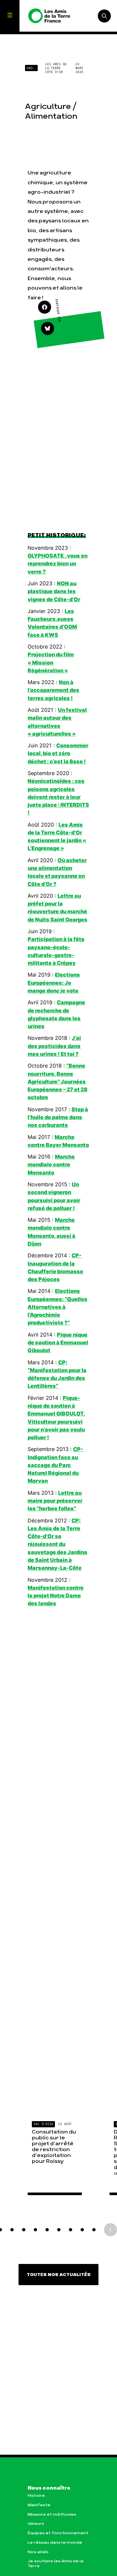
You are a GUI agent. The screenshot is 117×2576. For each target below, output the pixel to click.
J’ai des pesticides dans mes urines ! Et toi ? (54, 1046)
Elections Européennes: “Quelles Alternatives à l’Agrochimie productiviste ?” (58, 1307)
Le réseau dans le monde (55, 2543)
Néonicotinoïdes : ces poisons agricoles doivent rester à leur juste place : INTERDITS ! (58, 797)
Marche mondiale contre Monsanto (51, 1165)
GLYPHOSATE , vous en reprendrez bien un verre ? (58, 564)
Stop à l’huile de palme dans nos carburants (58, 1117)
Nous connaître (49, 2488)
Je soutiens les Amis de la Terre (56, 2563)
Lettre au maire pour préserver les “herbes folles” (55, 1501)
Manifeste (39, 2505)
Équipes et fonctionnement (58, 2533)
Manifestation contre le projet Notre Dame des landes (56, 1596)
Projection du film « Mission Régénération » (51, 662)
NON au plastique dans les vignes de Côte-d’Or (54, 591)
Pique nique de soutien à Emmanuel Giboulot (58, 1343)
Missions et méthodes (52, 2515)
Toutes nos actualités (59, 2275)
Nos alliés (38, 2552)
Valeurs (36, 2524)
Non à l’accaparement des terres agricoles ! (53, 690)
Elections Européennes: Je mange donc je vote (54, 983)
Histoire (36, 2496)
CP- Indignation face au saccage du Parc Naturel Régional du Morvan (55, 1465)
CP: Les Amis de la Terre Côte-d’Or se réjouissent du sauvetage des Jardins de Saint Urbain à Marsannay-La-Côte (58, 1544)
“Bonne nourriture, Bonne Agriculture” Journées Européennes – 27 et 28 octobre (58, 1081)
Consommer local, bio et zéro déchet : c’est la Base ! (58, 753)
